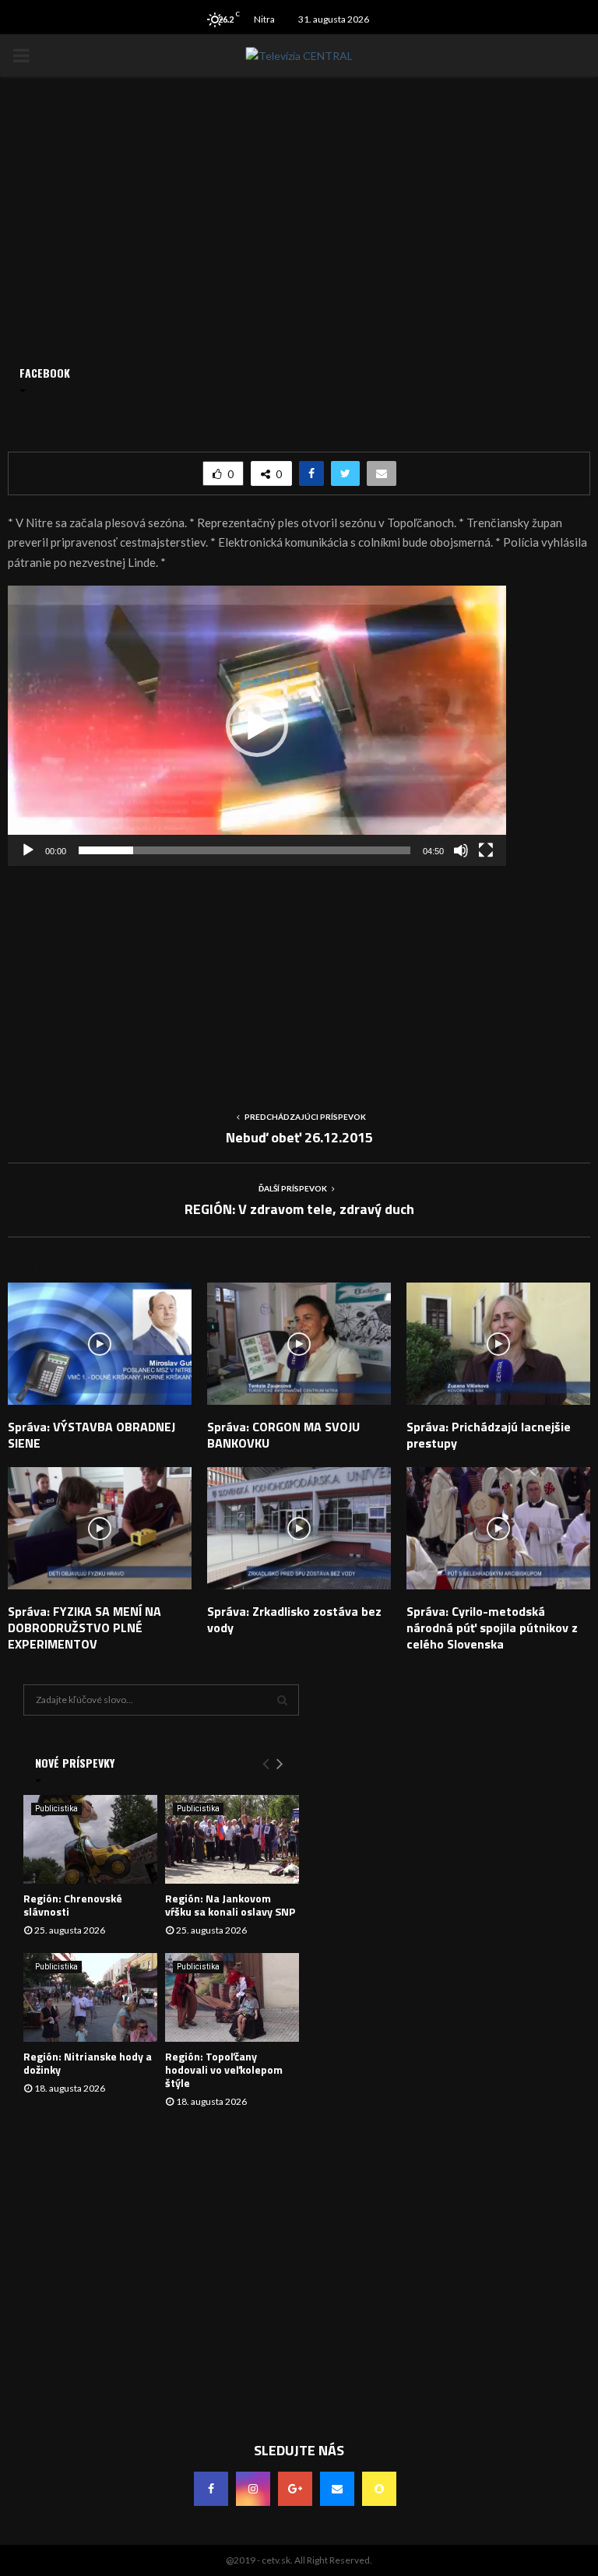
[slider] (244, 850)
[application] (257, 726)
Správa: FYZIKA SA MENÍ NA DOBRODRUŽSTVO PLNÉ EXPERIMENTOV (84, 1628)
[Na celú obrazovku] (486, 850)
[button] (257, 726)
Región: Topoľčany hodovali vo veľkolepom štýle (224, 2069)
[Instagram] (253, 2489)
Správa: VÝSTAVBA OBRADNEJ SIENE (91, 1435)
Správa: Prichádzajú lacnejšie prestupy (489, 1435)
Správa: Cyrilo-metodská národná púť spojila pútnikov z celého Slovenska (492, 1628)
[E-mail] (337, 2489)
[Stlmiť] (461, 850)
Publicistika (56, 1809)
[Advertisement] (299, 975)
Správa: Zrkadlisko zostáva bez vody (294, 1619)
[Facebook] (211, 2489)
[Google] (295, 2489)
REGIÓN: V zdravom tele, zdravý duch (299, 1209)
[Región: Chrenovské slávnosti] (90, 1840)
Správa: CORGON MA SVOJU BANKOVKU (283, 1435)
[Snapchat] (379, 2489)
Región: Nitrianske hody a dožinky (88, 2063)
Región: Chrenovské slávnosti (73, 1905)
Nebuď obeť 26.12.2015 (299, 1137)
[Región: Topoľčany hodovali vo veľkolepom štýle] (232, 1998)
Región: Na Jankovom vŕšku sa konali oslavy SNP (230, 1905)
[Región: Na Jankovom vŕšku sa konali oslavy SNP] (232, 1840)
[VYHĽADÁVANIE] (282, 1700)
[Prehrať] (28, 850)
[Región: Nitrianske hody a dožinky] (90, 1998)
